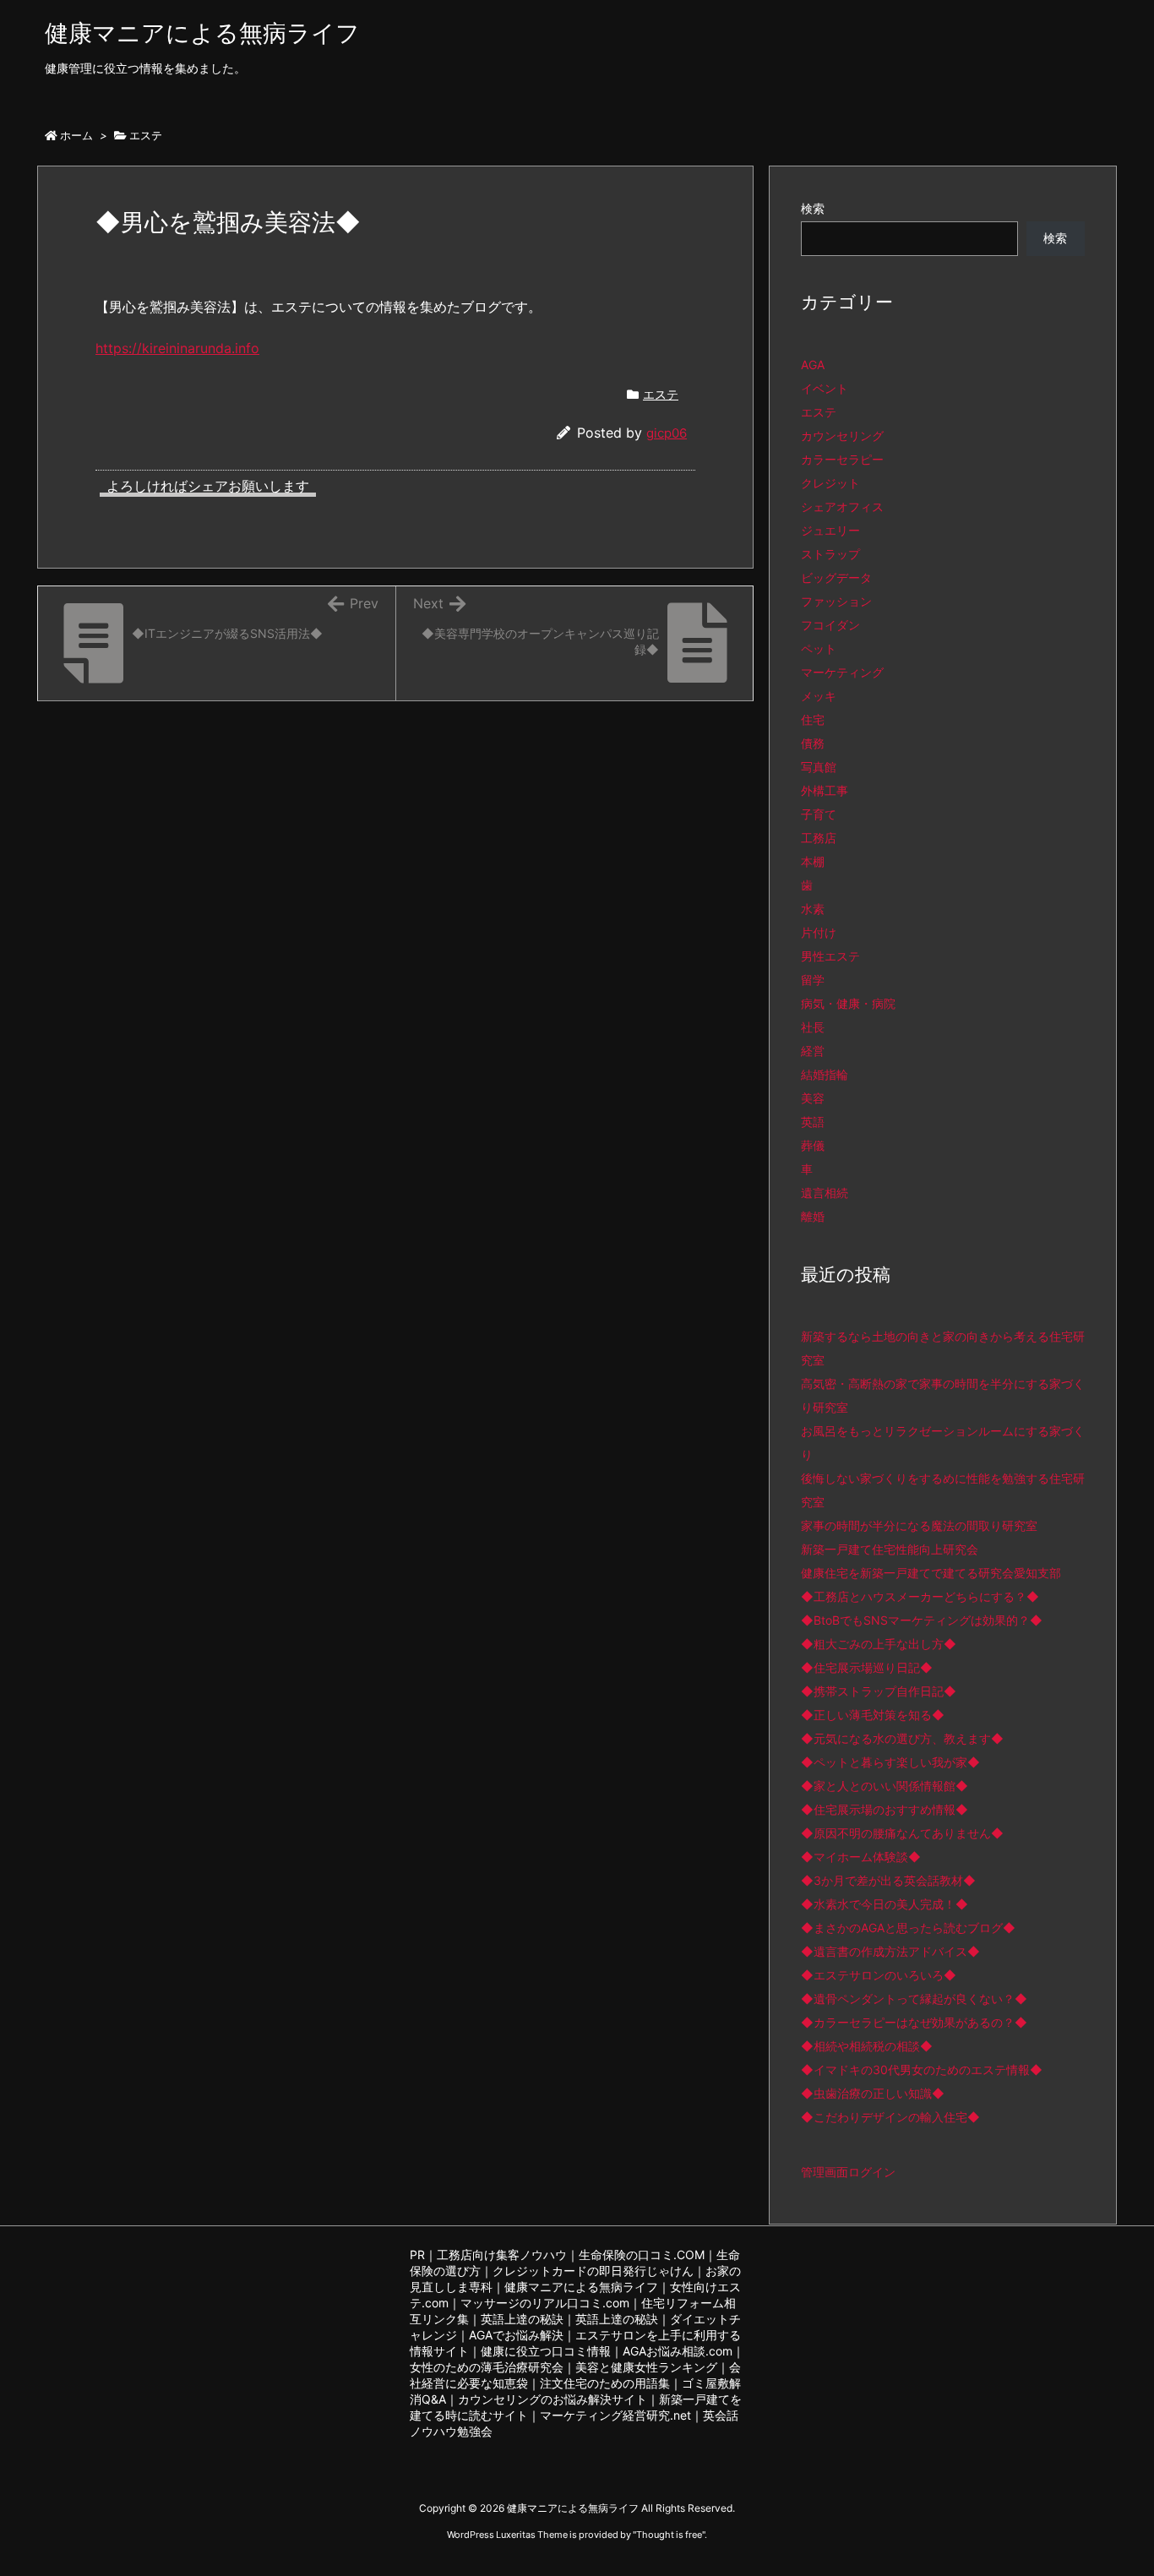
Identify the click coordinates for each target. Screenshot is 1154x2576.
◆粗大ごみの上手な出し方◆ (879, 1644)
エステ (146, 135)
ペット (819, 648)
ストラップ (830, 554)
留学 (813, 980)
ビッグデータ (836, 577)
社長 (813, 1027)
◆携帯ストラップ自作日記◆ (879, 1691)
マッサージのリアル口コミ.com (545, 2303)
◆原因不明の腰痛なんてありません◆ (902, 1833)
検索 (813, 208)
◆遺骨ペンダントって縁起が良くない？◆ (914, 1999)
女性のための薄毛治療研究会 (487, 2367)
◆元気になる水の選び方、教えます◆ (902, 1738)
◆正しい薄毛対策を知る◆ (873, 1715)
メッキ (819, 696)
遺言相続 (825, 1193)
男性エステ (830, 956)
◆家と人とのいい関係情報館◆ (885, 1786)
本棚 (813, 861)
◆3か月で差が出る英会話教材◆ (888, 1880)
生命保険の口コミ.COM (642, 2255)
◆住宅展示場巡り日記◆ (867, 1667)
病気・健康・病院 (848, 1003)
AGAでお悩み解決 (516, 2335)
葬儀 (813, 1145)
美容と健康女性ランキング (646, 2367)
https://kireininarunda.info (177, 348)
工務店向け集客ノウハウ (502, 2255)
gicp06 (667, 433)
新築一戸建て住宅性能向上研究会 (890, 1549)
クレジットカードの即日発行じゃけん (593, 2271)
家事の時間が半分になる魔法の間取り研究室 (919, 1525)
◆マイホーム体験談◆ (861, 1857)
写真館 (819, 767)
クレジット (830, 483)
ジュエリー (830, 530)
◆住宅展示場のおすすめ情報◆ (885, 1809)
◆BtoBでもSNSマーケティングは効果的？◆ (922, 1620)
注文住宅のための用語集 (605, 2383)
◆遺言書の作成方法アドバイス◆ (890, 1951)
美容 (813, 1098)
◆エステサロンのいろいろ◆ (879, 1975)
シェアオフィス (842, 506)
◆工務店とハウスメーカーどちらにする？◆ (920, 1596)
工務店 (819, 838)
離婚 (813, 1216)
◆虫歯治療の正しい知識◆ (873, 2093)
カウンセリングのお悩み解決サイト (553, 2399)
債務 (813, 743)
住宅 (813, 719)
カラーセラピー (842, 459)
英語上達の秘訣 (522, 2319)
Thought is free (669, 2535)
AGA (813, 365)
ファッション (836, 601)
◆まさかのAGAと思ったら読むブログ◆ (908, 1928)
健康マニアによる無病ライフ (581, 2287)
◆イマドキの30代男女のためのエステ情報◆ (922, 2070)
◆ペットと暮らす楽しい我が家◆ (890, 1762)
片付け (819, 932)
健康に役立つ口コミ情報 (546, 2351)
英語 (813, 1122)
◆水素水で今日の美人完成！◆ (885, 1904)
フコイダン (830, 625)
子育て (819, 814)
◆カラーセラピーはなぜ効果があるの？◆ (914, 2022)
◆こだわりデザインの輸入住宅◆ (890, 2117)
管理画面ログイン (848, 2172)
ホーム (76, 135)
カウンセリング (842, 436)
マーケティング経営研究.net (615, 2415)
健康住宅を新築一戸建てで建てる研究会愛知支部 (931, 1573)
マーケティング (842, 672)
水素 (813, 909)
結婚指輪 (825, 1074)
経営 (813, 1051)
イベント (825, 388)
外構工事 (825, 790)
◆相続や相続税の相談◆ (867, 2046)
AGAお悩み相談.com (678, 2351)
